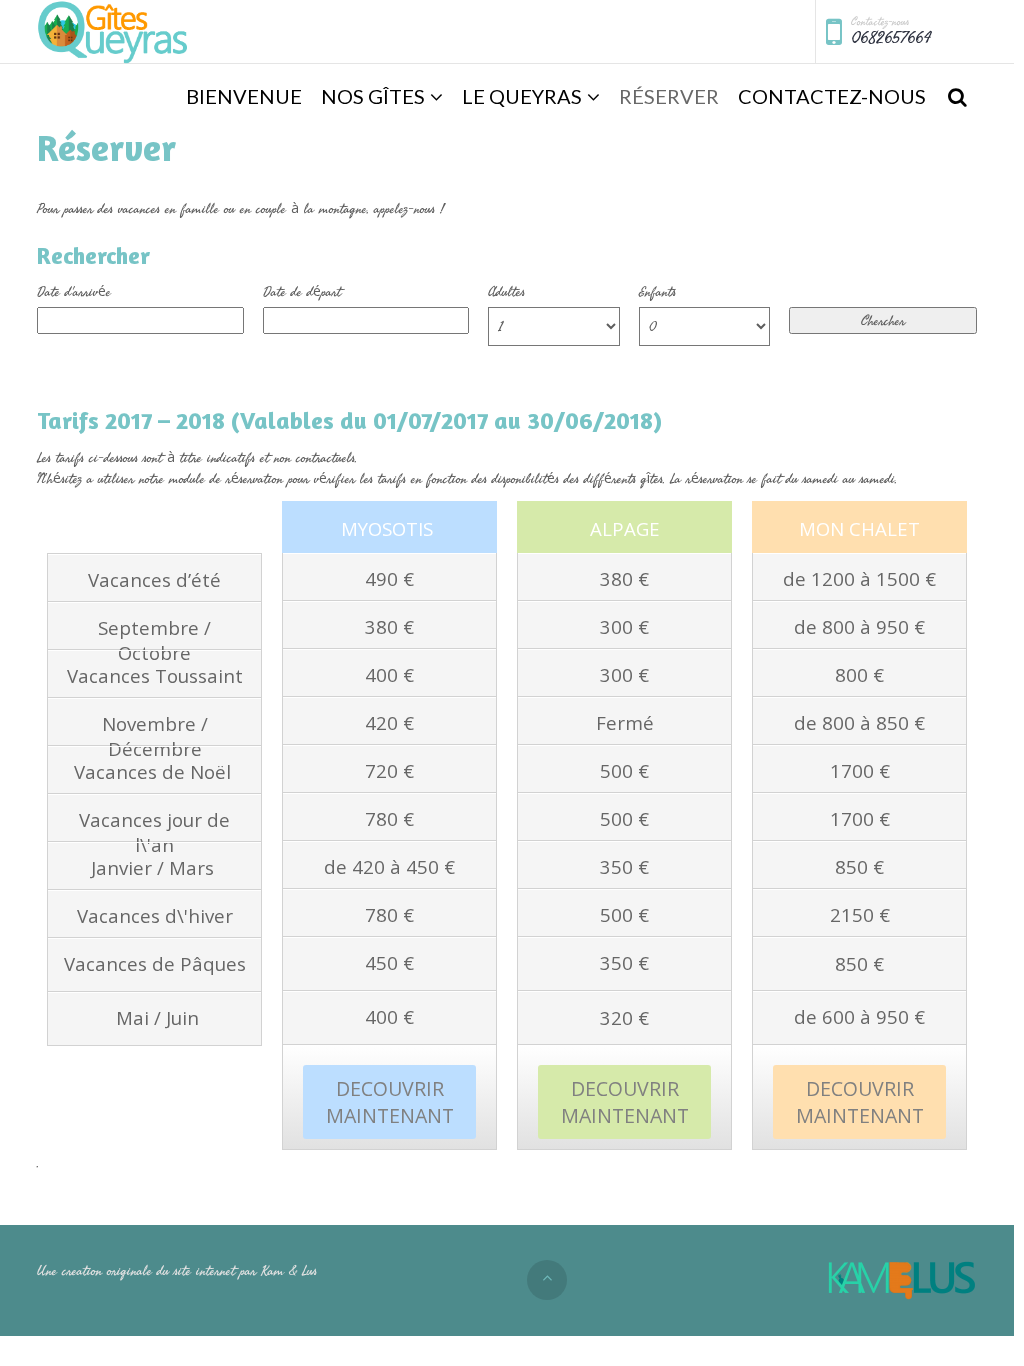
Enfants (657, 291)
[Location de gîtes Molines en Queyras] (114, 32)
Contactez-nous (832, 96)
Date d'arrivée (74, 291)
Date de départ (302, 291)
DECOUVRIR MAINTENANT (390, 1102)
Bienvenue (244, 96)
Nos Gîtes (373, 96)
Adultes (506, 291)
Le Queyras (522, 96)
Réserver (669, 96)
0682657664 (891, 38)
